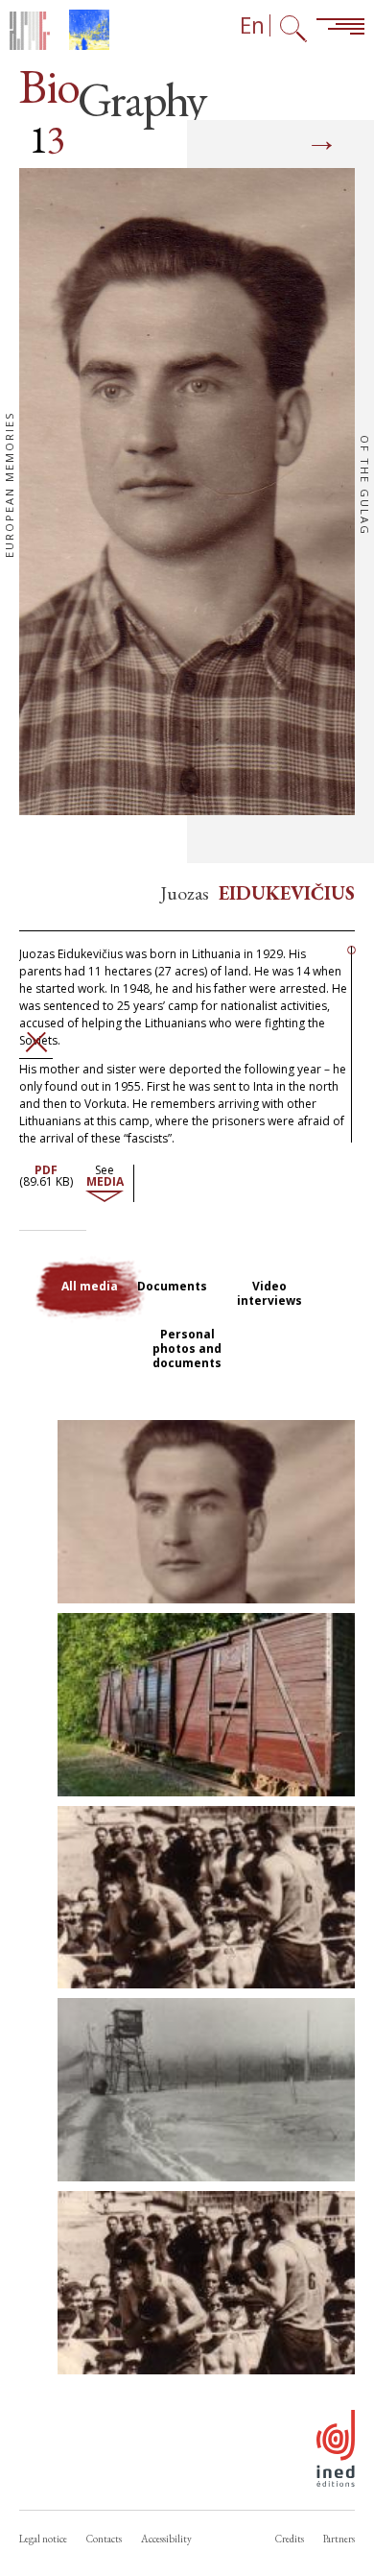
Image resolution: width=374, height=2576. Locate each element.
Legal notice (43, 2539)
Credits (290, 2539)
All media (90, 1286)
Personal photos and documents (187, 1348)
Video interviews (269, 1293)
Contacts (104, 2539)
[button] (206, 1512)
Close (36, 1042)
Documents (172, 1286)
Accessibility (166, 2539)
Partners (339, 2539)
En (252, 25)
